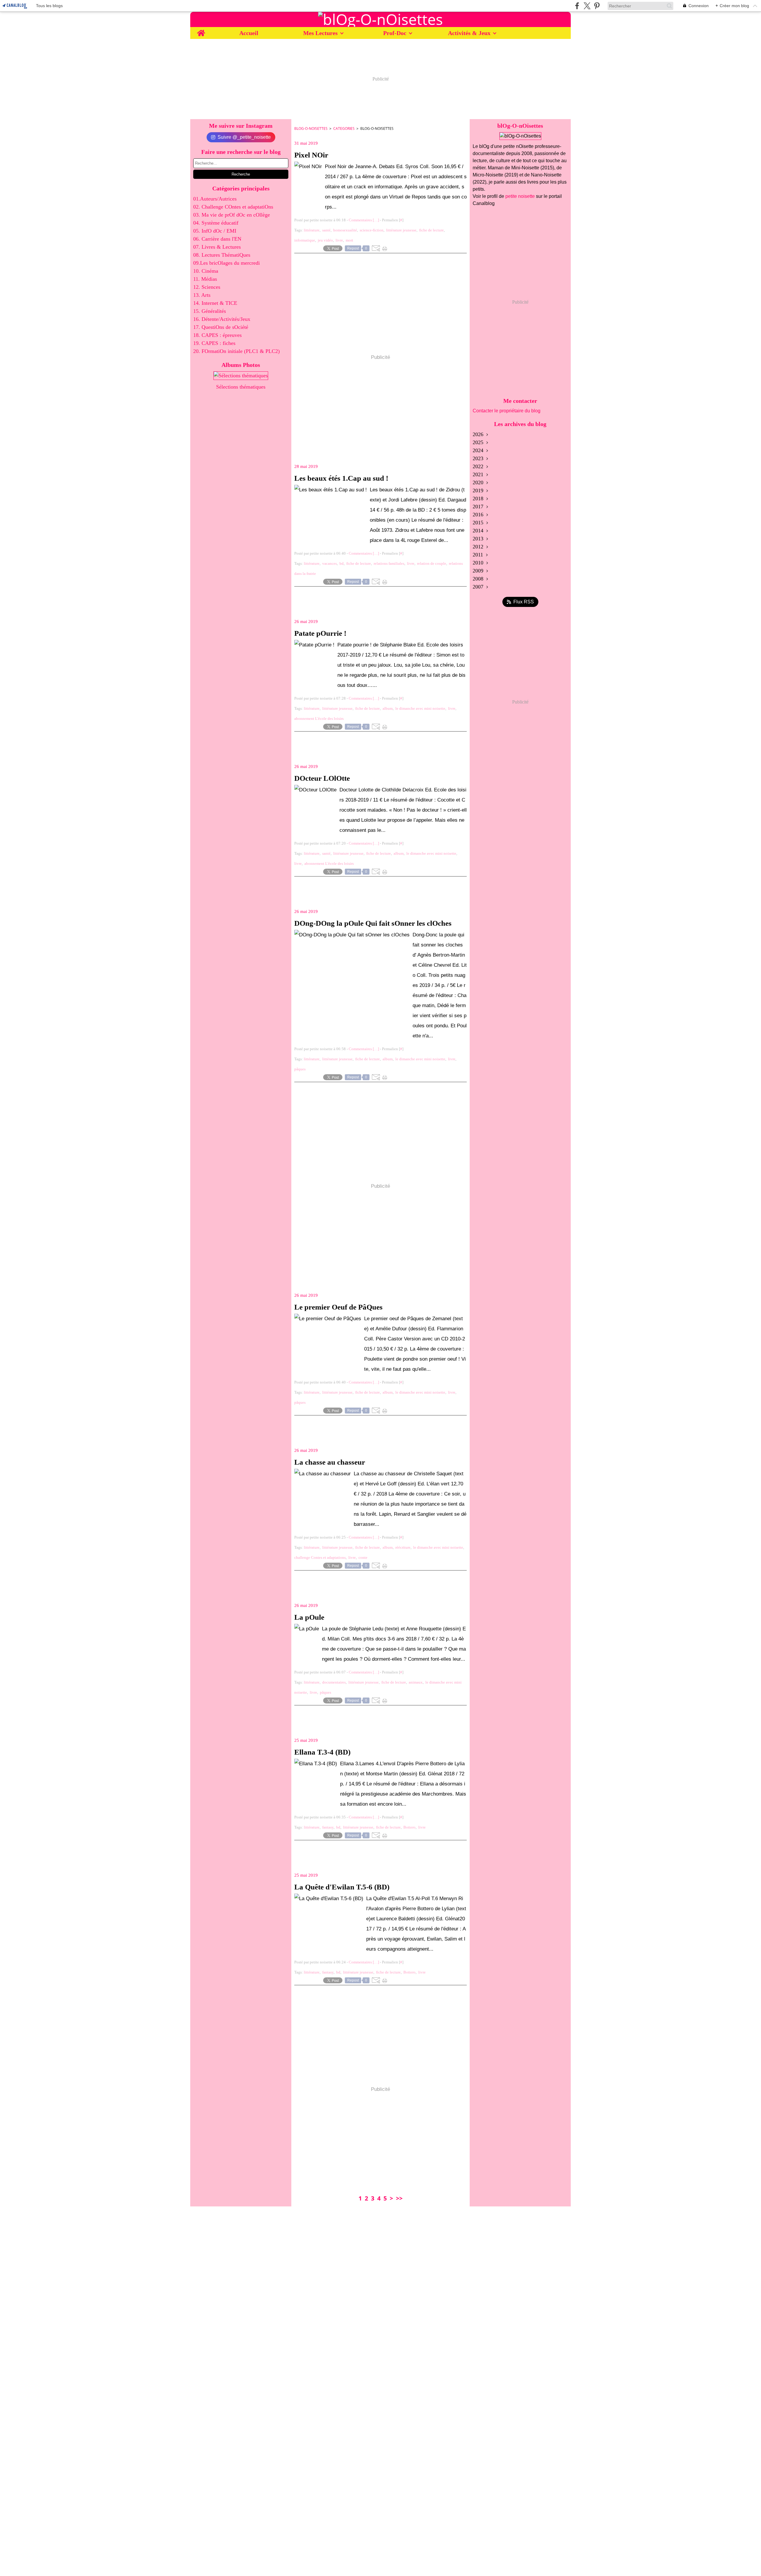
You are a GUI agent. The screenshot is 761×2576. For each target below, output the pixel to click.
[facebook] (577, 6)
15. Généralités (210, 311)
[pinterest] (597, 6)
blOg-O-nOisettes (311, 128)
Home (201, 30)
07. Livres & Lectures (217, 247)
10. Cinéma (206, 271)
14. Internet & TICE (215, 303)
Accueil (249, 33)
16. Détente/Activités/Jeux (222, 319)
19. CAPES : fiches (214, 343)
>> (399, 2198)
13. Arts (202, 295)
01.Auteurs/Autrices (215, 199)
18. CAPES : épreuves (217, 335)
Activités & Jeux (469, 33)
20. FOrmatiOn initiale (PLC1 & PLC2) (236, 351)
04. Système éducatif (216, 223)
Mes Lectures (320, 33)
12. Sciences (207, 287)
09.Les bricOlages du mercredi (227, 263)
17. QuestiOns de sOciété (221, 327)
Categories (344, 128)
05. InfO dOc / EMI (215, 231)
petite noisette (520, 196)
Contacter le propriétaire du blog (507, 411)
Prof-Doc (395, 33)
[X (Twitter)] (587, 6)
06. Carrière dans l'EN (217, 239)
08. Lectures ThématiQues (222, 255)
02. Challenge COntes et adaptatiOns (233, 207)
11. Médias (205, 279)
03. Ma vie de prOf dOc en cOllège (232, 215)
